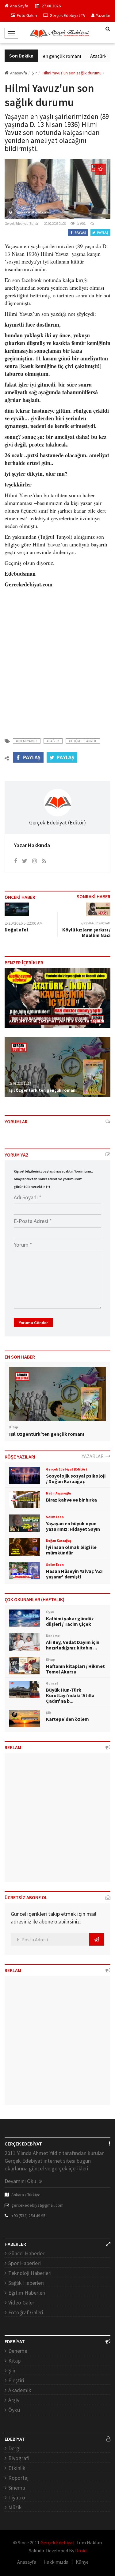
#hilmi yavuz (27, 741)
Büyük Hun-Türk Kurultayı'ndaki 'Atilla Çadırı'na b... (70, 1695)
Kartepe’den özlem (67, 1719)
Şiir (12, 2370)
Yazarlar (103, 15)
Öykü (14, 2410)
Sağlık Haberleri (26, 2283)
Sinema (17, 2488)
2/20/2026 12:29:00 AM (96, 923)
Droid (81, 2550)
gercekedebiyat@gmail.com (37, 2205)
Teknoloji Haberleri (30, 2273)
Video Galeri (22, 2302)
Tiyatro (17, 2497)
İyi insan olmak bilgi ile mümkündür (71, 1550)
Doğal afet (17, 930)
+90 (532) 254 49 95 (28, 2216)
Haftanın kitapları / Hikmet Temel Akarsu (75, 1669)
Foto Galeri (27, 15)
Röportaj (18, 2478)
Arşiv (14, 2400)
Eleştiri (16, 2380)
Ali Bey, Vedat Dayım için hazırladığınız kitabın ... (73, 1645)
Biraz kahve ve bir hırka (71, 1500)
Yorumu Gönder (33, 1323)
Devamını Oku (21, 2181)
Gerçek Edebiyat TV (67, 15)
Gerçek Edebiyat (57, 2542)
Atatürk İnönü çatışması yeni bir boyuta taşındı (57, 1021)
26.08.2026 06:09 (20, 1014)
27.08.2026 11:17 (20, 1083)
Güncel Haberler (26, 2253)
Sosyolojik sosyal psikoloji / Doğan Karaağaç (76, 1479)
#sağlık (53, 741)
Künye (82, 2562)
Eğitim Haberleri (27, 2293)
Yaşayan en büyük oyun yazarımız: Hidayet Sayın (73, 1526)
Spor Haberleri (25, 2263)
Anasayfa (19, 73)
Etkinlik (17, 2468)
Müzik (15, 2507)
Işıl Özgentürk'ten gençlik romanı (42, 56)
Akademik (20, 2390)
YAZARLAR (94, 1456)
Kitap (14, 2361)
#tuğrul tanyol (83, 741)
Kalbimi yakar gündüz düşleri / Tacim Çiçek (70, 1621)
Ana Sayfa (19, 6)
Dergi (14, 2448)
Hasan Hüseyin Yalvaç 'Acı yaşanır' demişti (74, 1574)
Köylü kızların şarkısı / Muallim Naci (86, 932)
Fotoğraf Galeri (26, 2312)
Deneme (18, 2351)
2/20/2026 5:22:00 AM (24, 923)
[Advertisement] (57, 659)
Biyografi (19, 2458)
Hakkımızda (56, 2562)
